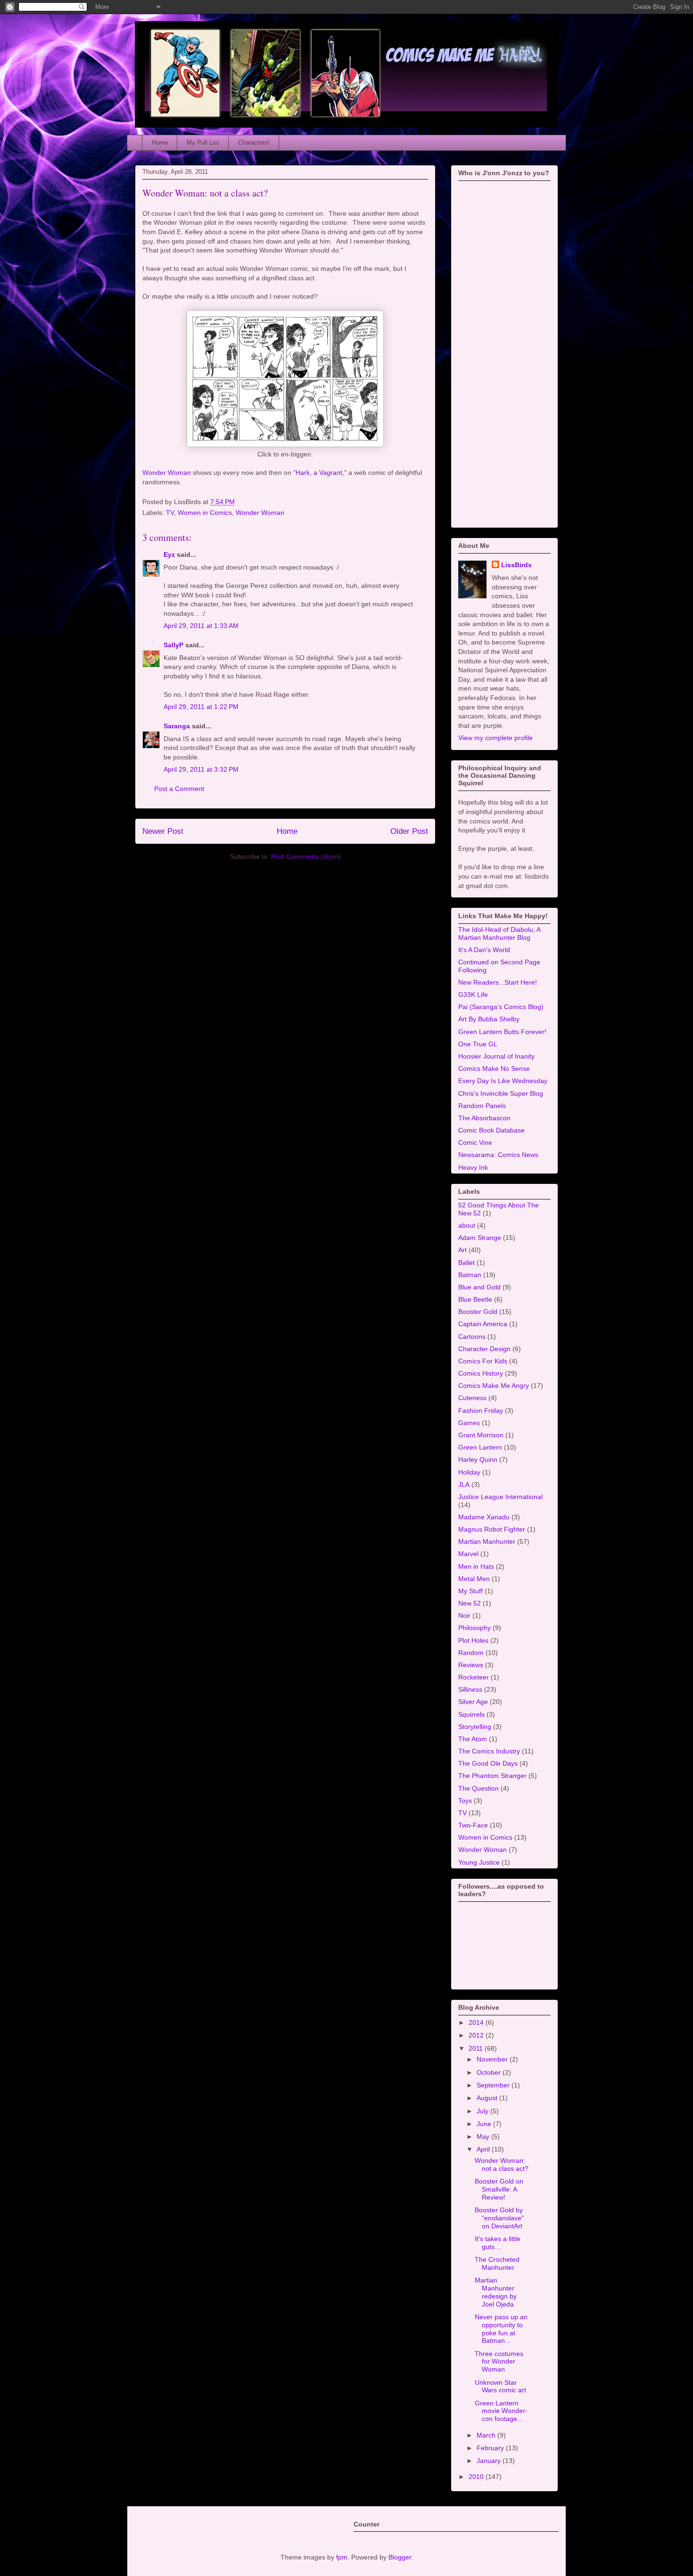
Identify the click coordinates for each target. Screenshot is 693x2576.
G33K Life (473, 995)
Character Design (484, 1349)
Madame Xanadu (484, 1517)
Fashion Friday (481, 1410)
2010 (477, 2477)
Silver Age (473, 1702)
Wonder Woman (167, 473)
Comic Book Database (491, 1130)
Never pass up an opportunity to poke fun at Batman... (501, 2329)
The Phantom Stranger (492, 1776)
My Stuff (470, 1591)
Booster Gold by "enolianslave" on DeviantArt (499, 2218)
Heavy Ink (473, 1167)
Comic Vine (475, 1142)
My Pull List (203, 143)
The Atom (473, 1739)
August (488, 2098)
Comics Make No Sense (494, 1068)
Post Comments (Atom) (306, 856)
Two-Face (473, 1825)
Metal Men (474, 1579)
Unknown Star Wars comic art (500, 2386)
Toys (465, 1801)
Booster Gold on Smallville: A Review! (499, 2189)
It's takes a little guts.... (498, 2243)
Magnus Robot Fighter (492, 1529)
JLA (464, 1484)
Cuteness (472, 1398)
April (484, 2149)
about (467, 1225)
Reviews (471, 1665)
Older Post (409, 831)
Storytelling (475, 1727)
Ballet (466, 1263)
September (494, 2085)
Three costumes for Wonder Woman (499, 2362)
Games (469, 1423)
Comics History (481, 1373)
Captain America (483, 1324)
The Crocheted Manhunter (497, 2263)
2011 (477, 2048)
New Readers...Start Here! (498, 982)
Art (462, 1250)
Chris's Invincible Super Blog (501, 1093)
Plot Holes (473, 1640)
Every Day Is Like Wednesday (503, 1081)
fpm (342, 2557)
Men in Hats (476, 1566)
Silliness (470, 1689)
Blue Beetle (475, 1299)
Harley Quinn (478, 1459)
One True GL (478, 1044)
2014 (477, 2022)
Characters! (254, 143)
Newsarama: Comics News (498, 1155)
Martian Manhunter (487, 1541)
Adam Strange (480, 1238)
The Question (478, 1788)
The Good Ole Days (488, 1763)
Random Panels (482, 1106)
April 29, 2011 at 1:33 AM (201, 626)
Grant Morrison (481, 1435)
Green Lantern (480, 1447)
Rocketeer (474, 1677)
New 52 (470, 1603)
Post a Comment (179, 789)
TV (170, 513)
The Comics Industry (489, 1751)
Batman (470, 1275)
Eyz (169, 554)
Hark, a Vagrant (319, 473)
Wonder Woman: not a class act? (205, 193)
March (487, 2435)
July (483, 2111)
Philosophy (474, 1628)
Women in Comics (205, 513)
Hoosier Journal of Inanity (496, 1056)
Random (471, 1653)
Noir (464, 1615)
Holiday (469, 1472)
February (491, 2448)
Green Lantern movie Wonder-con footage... (501, 2411)
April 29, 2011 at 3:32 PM (201, 769)
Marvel (468, 1554)
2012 (477, 2035)
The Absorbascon (484, 1118)
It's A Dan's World (484, 950)
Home (160, 143)
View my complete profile (495, 738)
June (485, 2124)
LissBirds (516, 565)
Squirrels (471, 1714)
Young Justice (479, 1862)
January (490, 2461)
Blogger (400, 2557)
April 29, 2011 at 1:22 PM (201, 707)
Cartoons (472, 1337)
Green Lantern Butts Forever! (502, 1032)
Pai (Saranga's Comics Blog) (501, 1007)
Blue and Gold (479, 1287)
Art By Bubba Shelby (489, 1019)
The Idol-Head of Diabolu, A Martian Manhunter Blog (499, 933)
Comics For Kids (483, 1361)
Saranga (177, 726)
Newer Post (163, 831)
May (484, 2136)
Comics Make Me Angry (494, 1386)
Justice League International (500, 1497)
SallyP (173, 645)
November (493, 2059)
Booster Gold (478, 1312)
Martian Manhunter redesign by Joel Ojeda (496, 2292)
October (490, 2072)
